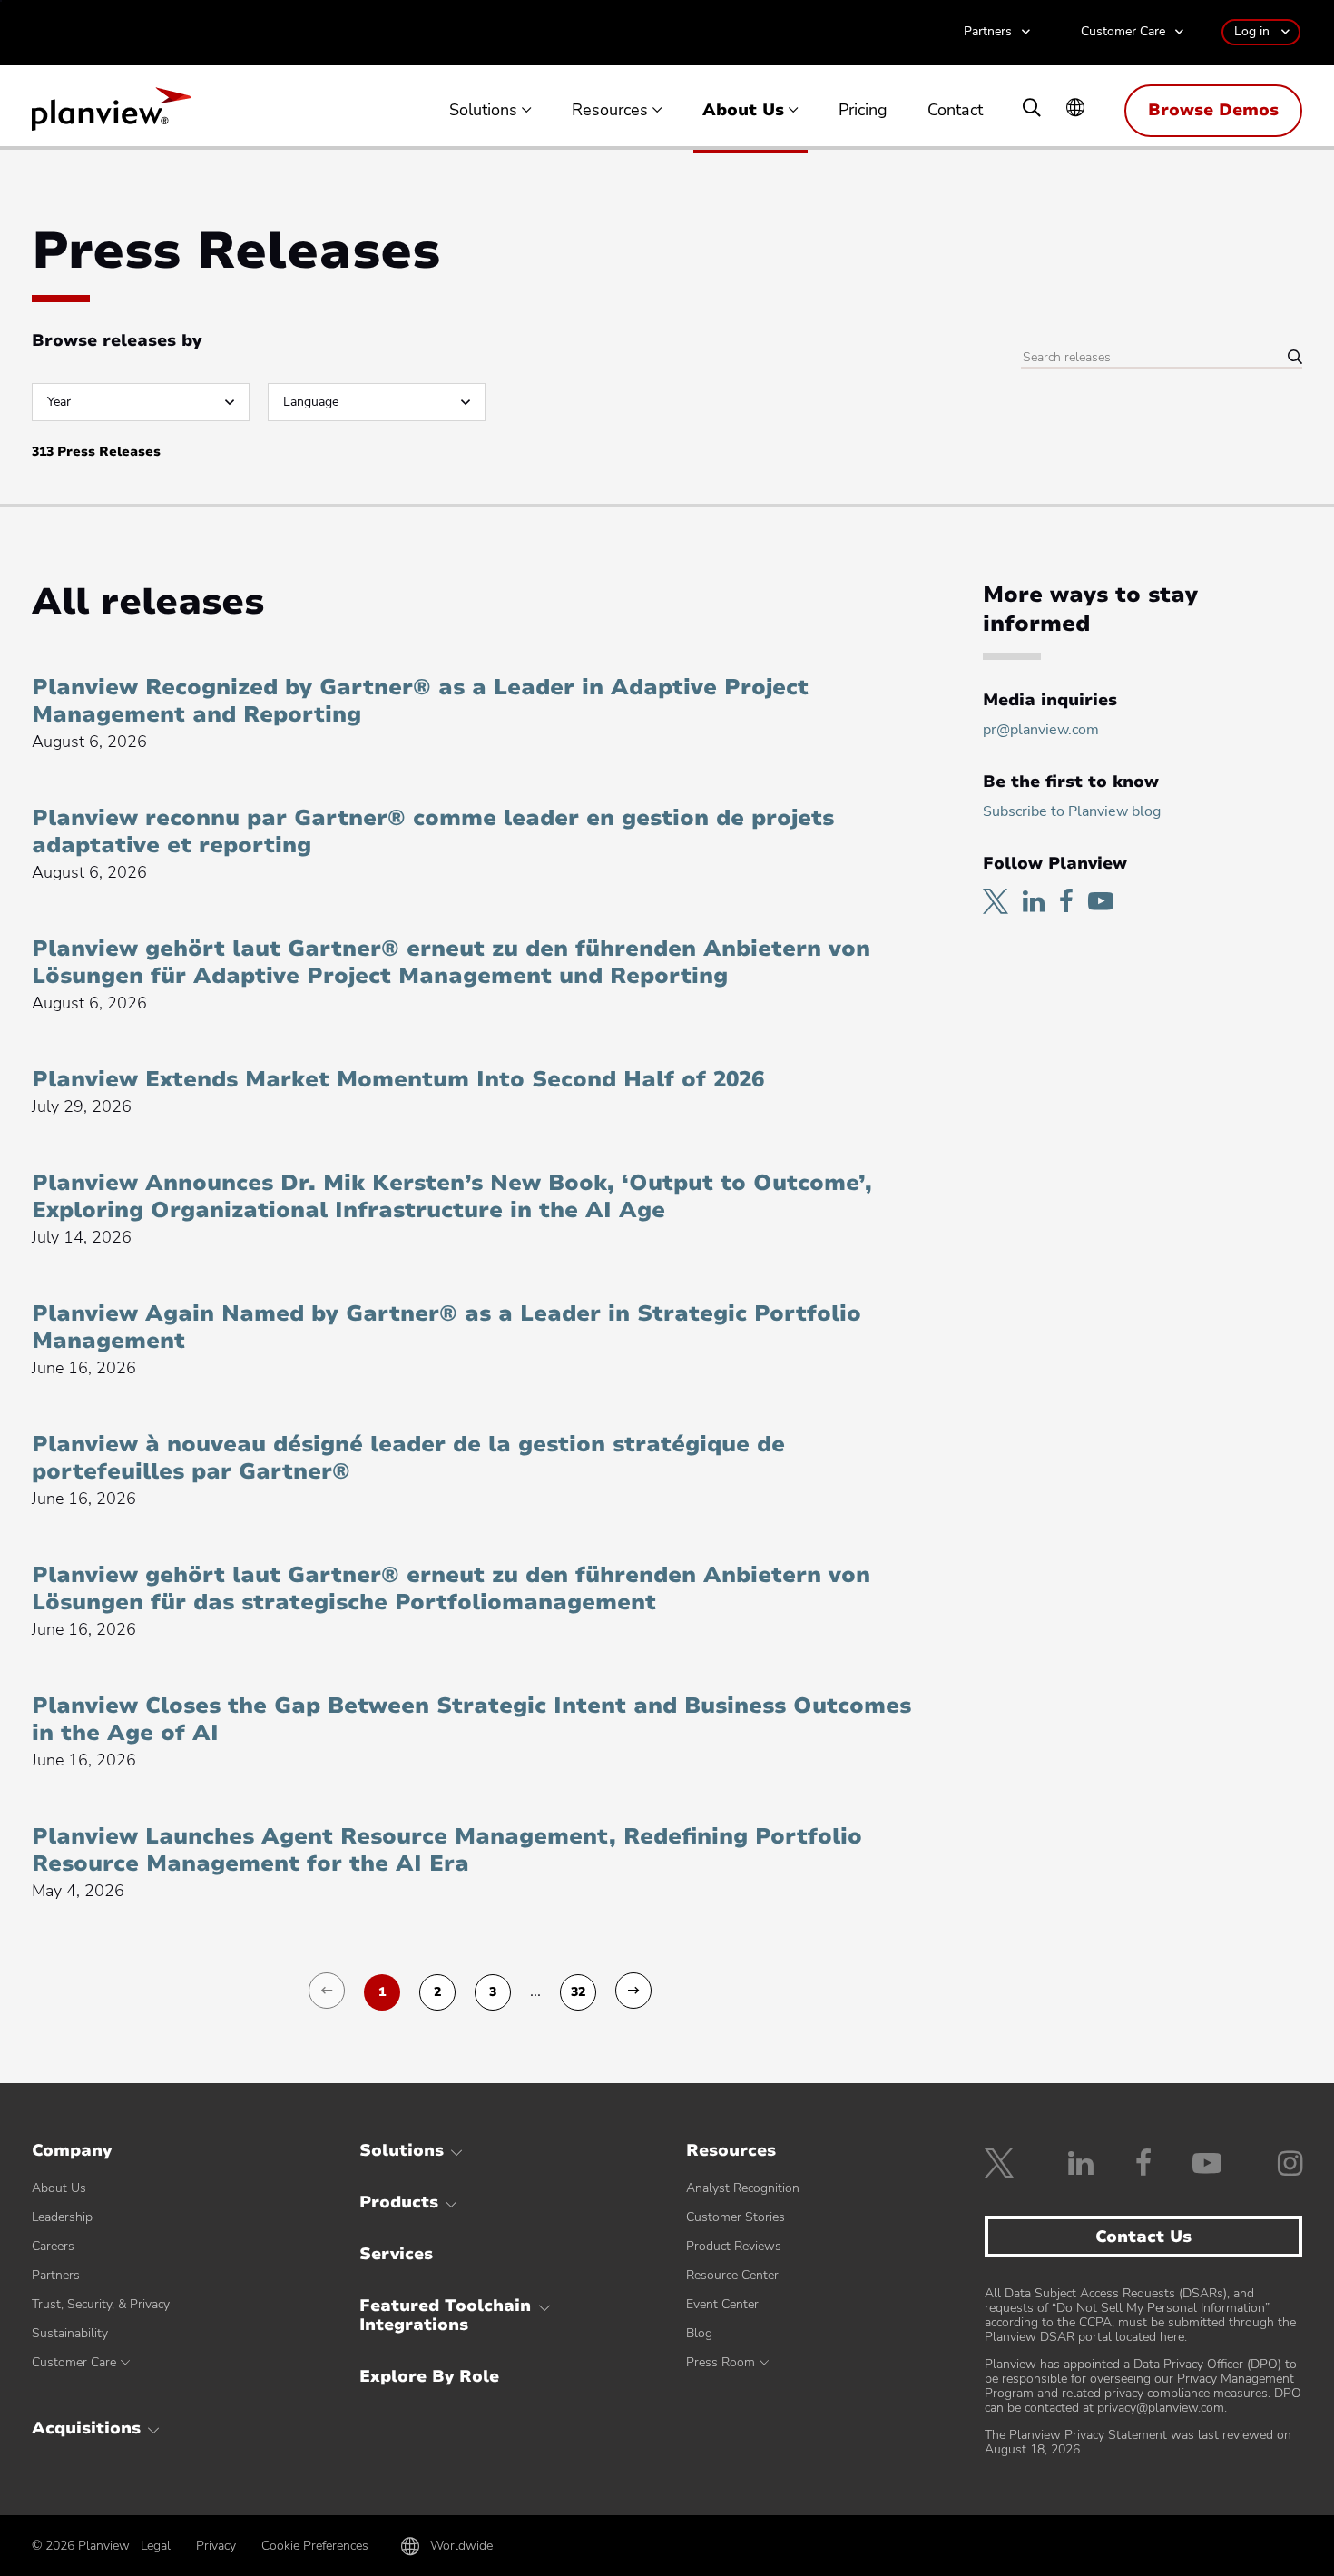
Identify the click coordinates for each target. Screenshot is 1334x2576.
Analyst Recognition (743, 2188)
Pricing (863, 111)
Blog (699, 2333)
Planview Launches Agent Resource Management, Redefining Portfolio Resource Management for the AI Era (447, 1850)
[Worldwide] (1075, 109)
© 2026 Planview (81, 2546)
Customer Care (1123, 32)
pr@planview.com (1041, 730)
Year (59, 402)
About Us (743, 111)
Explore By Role (429, 2376)
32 (578, 1992)
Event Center (722, 2304)
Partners (988, 32)
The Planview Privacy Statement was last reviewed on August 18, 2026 (1138, 2442)
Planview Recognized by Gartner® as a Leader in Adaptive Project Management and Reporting (420, 701)
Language (311, 402)
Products (399, 2202)
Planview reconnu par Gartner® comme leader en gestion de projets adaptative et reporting (433, 831)
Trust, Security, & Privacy (101, 2304)
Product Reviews (734, 2246)
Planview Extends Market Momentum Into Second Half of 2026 (398, 1079)
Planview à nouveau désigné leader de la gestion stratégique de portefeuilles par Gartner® (408, 1458)
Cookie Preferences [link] (315, 2546)
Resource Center (732, 2275)
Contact (955, 111)
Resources (610, 111)
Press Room (721, 2362)
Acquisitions (86, 2428)
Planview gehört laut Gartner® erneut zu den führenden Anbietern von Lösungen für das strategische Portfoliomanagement (451, 1588)
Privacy (216, 2546)
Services (396, 2254)
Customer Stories (736, 2217)
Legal (156, 2546)
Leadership (62, 2217)
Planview (111, 114)
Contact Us (1143, 2237)
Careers (53, 2246)
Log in (1252, 31)
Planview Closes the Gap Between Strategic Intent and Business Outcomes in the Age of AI (471, 1719)
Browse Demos (1213, 110)
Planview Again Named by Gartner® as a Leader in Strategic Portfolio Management (446, 1327)
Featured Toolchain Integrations (445, 2315)
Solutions (483, 111)
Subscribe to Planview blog (1072, 811)
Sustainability (70, 2333)
